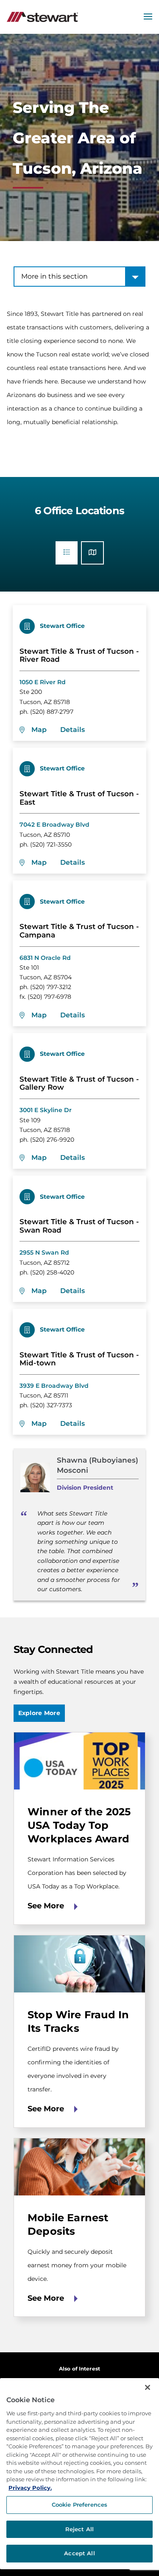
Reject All (79, 2529)
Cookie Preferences (79, 2505)
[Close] (148, 2387)
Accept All (79, 2553)
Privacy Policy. (30, 2488)
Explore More (39, 1713)
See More (46, 1906)
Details (73, 730)
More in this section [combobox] (54, 276)
